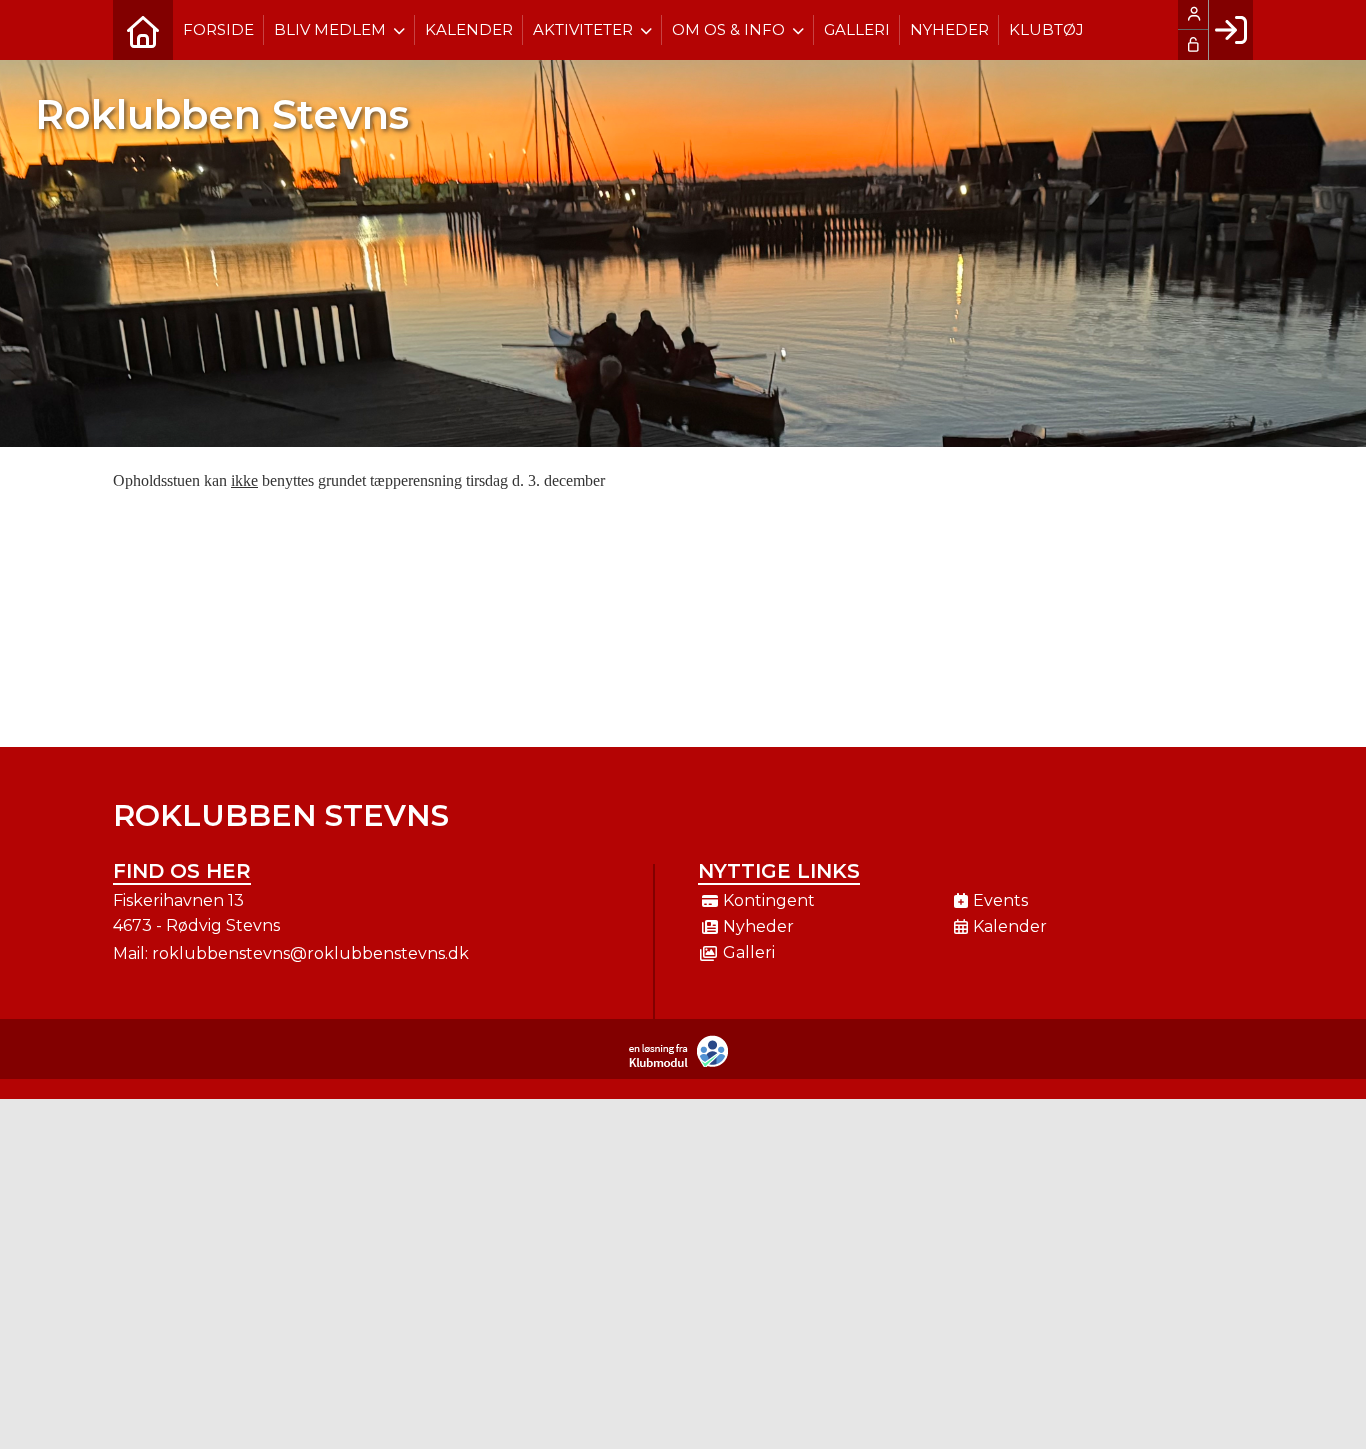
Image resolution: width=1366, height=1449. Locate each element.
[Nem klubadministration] (683, 1063)
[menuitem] (143, 30)
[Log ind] (1230, 30)
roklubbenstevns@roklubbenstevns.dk (310, 953)
